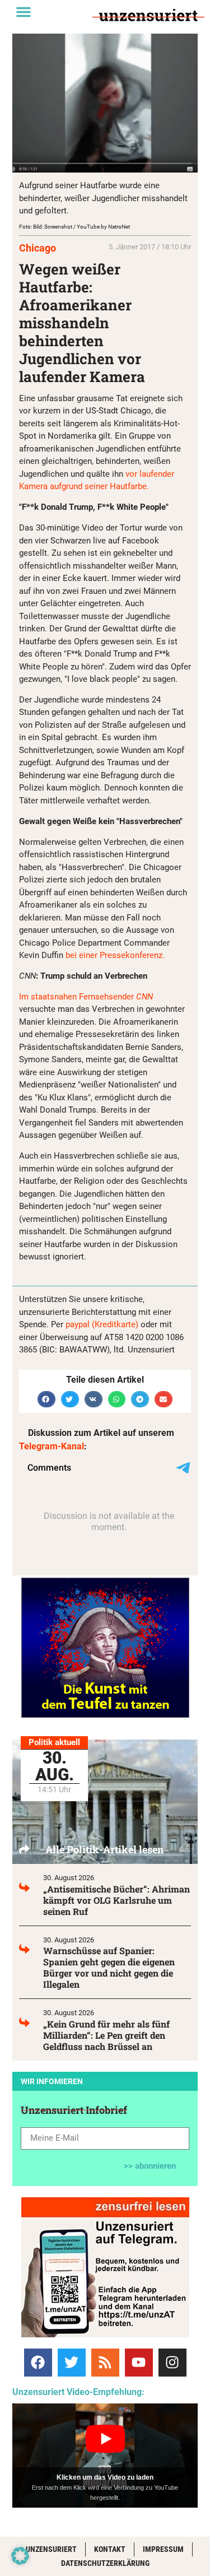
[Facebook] (38, 2363)
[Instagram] (172, 2363)
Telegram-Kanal (52, 1446)
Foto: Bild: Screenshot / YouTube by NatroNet (74, 227)
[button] (24, 12)
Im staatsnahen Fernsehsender (86, 997)
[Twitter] (72, 2363)
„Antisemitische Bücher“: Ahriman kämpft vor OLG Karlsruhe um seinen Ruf (116, 1900)
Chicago (38, 248)
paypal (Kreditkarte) (102, 1324)
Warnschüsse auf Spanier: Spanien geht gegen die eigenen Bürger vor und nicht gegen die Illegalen (109, 1967)
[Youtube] (139, 2363)
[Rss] (105, 2363)
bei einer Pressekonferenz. (115, 955)
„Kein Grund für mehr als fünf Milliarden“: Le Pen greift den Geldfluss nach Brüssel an (106, 2035)
